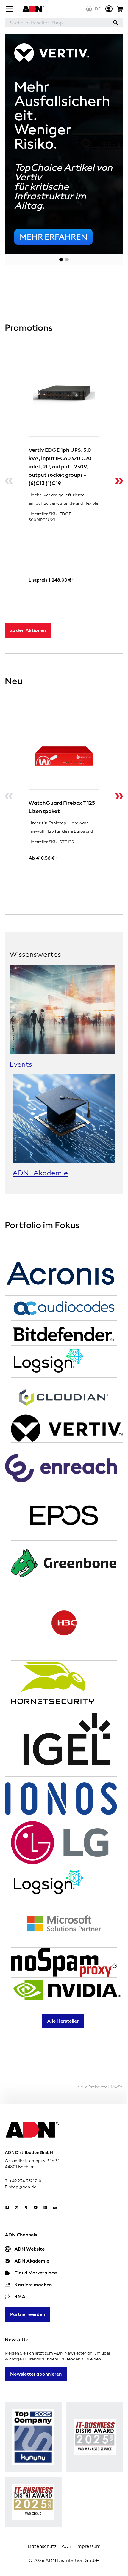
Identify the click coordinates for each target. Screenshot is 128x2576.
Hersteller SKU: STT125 (51, 842)
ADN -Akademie (40, 1173)
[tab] (61, 259)
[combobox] (56, 23)
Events (21, 1064)
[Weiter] (119, 481)
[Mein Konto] (109, 9)
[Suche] (115, 23)
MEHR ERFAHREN (53, 237)
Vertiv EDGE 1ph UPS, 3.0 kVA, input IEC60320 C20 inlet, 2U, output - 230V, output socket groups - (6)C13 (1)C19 (60, 466)
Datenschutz (42, 2546)
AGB (66, 2546)
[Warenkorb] (120, 9)
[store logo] (32, 9)
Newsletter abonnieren (36, 2374)
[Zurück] (9, 481)
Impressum (88, 2546)
